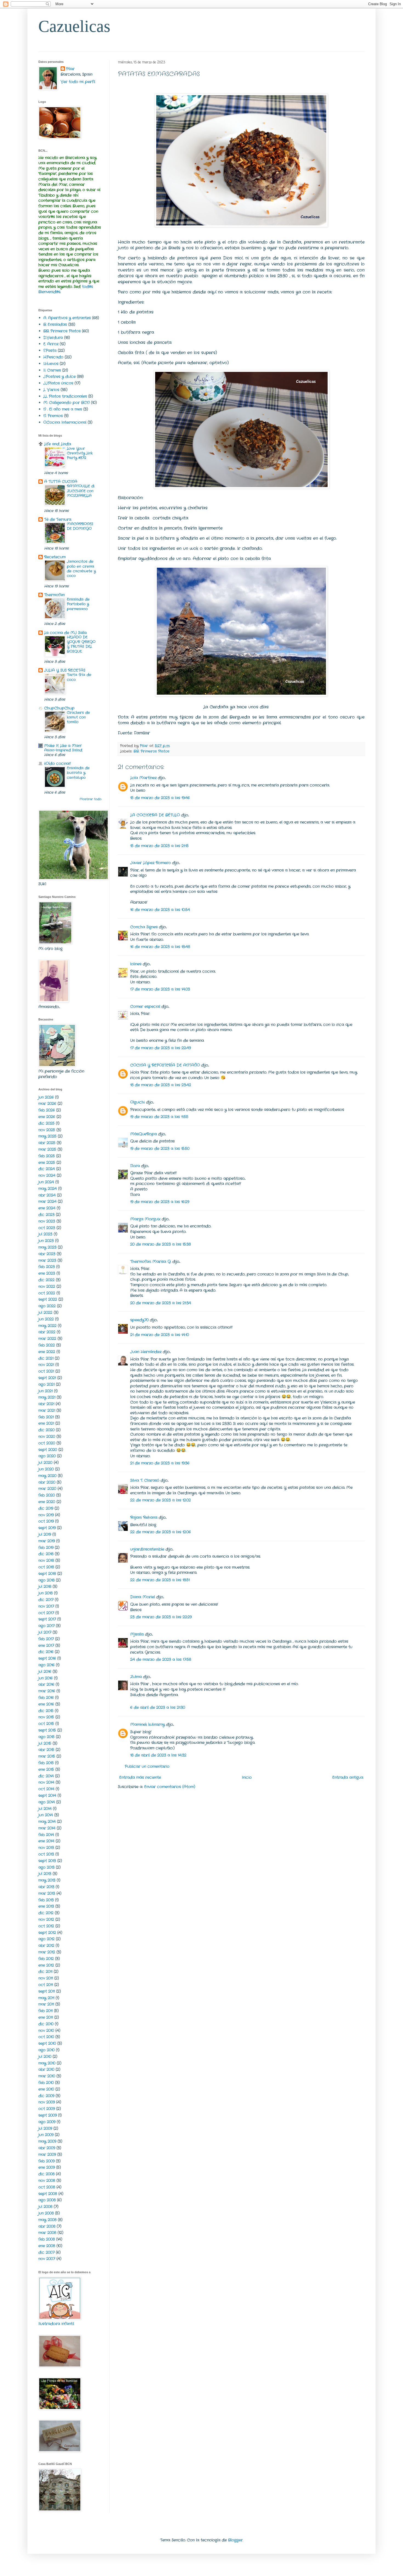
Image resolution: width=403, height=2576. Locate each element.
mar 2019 (47, 1541)
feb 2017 (46, 1639)
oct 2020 (47, 1443)
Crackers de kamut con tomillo (78, 717)
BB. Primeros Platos (151, 751)
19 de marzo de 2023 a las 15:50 (160, 1149)
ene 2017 (46, 1645)
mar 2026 (47, 1104)
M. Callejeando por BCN (66, 403)
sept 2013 (47, 1861)
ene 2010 (46, 2089)
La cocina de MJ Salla (65, 633)
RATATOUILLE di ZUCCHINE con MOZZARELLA (81, 491)
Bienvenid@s (49, 292)
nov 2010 (46, 2031)
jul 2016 (45, 1672)
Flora (135, 1166)
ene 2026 (47, 1117)
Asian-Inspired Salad (63, 750)
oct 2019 (46, 1521)
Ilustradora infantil (56, 2324)
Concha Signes (144, 927)
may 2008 (47, 2220)
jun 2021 (46, 1391)
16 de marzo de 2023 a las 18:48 (160, 947)
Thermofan (54, 595)
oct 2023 (47, 1228)
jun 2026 (46, 1097)
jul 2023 (45, 1234)
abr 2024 (47, 1195)
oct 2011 (46, 1985)
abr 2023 (47, 1254)
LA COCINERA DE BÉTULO (155, 815)
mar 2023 (47, 1260)
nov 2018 (46, 1560)
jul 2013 (45, 1874)
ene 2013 (46, 1906)
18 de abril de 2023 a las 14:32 (158, 1755)
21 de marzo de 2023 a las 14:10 (160, 1335)
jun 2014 (46, 1815)
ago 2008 (47, 2200)
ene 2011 (46, 2017)
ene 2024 (47, 1208)
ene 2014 (46, 1841)
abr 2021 (46, 1404)
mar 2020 (47, 1489)
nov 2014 (46, 1782)
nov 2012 (46, 1919)
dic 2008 (46, 2174)
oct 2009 (47, 2109)
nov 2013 (46, 1848)
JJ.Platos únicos (58, 383)
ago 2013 (46, 1867)
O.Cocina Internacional (65, 422)
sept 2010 (47, 2043)
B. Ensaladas (55, 324)
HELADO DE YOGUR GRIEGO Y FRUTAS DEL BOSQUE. (81, 644)
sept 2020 (48, 1450)
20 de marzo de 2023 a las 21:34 (161, 1303)
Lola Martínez (143, 778)
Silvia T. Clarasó (145, 1480)
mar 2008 (47, 2233)
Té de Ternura (58, 519)
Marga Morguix (145, 1219)
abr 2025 (47, 1143)
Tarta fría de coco (79, 677)
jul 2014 (45, 1809)
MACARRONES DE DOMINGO (80, 526)
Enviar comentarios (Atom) (170, 1787)
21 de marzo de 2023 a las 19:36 (160, 1463)
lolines (136, 964)
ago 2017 (46, 1626)
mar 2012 (47, 1952)
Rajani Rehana (144, 1517)
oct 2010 (46, 2037)
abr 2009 (47, 2148)
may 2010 (47, 2063)
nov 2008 (47, 2181)
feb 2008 (47, 2239)
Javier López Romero (151, 863)
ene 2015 (46, 1769)
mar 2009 (47, 2154)
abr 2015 (46, 1750)
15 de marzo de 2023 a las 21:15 (159, 846)
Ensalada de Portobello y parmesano (78, 604)
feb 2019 (46, 1548)
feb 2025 (47, 1156)
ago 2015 (46, 1737)
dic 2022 (46, 1280)
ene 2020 (47, 1502)
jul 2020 (45, 1463)
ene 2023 (47, 1273)
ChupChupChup (59, 708)
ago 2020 (47, 1456)
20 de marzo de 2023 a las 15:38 (161, 1244)
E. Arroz (51, 344)
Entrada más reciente (140, 1777)
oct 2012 (46, 1926)
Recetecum (55, 557)
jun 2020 (46, 1469)
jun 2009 (46, 2135)
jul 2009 (45, 2128)
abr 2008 (47, 2226)
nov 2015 (46, 1717)
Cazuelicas (74, 26)
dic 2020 (46, 1430)
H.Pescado (53, 357)
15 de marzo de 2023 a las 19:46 (160, 798)
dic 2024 (47, 1169)
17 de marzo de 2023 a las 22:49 (161, 1048)
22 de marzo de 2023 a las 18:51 (160, 1580)
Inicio (247, 1777)
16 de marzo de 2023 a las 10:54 (160, 910)
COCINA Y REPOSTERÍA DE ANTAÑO (165, 1065)
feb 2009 (46, 2161)
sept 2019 (47, 1528)
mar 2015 (47, 1756)
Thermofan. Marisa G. (151, 1262)
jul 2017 (45, 1632)
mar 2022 (47, 1339)
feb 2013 (46, 1900)
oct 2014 (46, 1789)
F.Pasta (50, 350)
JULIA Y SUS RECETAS (65, 670)
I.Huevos (51, 364)
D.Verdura (53, 338)
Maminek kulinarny (147, 1724)
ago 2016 (46, 1665)
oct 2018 (46, 1567)
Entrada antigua (348, 1777)
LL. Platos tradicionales (65, 396)
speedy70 (139, 1320)
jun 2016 (46, 1678)
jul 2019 (45, 1534)
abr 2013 (46, 1887)
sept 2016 (47, 1658)
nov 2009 (47, 2102)
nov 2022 (47, 1286)
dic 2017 (46, 1600)
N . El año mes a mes (63, 409)
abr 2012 (46, 1946)
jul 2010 (45, 2057)
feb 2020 (47, 1495)
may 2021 (47, 1397)
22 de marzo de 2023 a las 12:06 (161, 1532)
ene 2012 (46, 1965)
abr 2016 (46, 1684)
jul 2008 (45, 2207)
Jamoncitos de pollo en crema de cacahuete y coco (81, 569)
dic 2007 (46, 2252)
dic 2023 (46, 1215)
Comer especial (145, 1006)
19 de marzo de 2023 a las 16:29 (160, 1202)
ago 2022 (47, 1306)
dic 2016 (46, 1652)
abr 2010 (46, 2069)
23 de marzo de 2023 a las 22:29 (161, 1617)
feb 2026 (47, 1110)
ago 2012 (46, 1939)
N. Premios (53, 416)
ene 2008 (47, 2246)
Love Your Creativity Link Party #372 (80, 453)
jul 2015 (45, 1743)
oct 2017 (46, 1613)
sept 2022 (48, 1299)
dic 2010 (46, 2024)
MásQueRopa (144, 1134)
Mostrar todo (90, 799)
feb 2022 (47, 1345)
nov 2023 (47, 1221)
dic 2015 (46, 1711)
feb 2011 (46, 2011)
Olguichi (137, 1102)
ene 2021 (46, 1423)
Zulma (136, 1677)
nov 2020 (47, 1437)
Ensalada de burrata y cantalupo (78, 773)
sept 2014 (47, 1795)
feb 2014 (46, 1835)
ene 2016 (46, 1704)
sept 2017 (47, 1619)
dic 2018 (46, 1554)
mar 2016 (47, 1691)
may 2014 (47, 1822)
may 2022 (47, 1326)
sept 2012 (47, 1933)
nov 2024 (47, 1175)
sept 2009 (48, 2115)
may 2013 (47, 1880)
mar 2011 (46, 2004)
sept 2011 (47, 1991)
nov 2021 (46, 1365)
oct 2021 (46, 1371)
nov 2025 (47, 1130)
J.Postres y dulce (59, 377)
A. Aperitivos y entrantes (67, 318)
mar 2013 (47, 1893)
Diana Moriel (143, 1597)
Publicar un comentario (147, 1766)
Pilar (70, 69)
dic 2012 (46, 1913)
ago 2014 (47, 1802)
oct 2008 (47, 2187)
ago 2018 (46, 1580)
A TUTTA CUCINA (61, 482)
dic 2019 (46, 1508)
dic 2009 (46, 2096)
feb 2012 (46, 1959)
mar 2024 (47, 1201)
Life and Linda (58, 444)
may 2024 (48, 1189)
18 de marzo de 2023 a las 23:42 (161, 1085)
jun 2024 (46, 1182)
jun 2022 (46, 1319)
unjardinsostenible (147, 1549)
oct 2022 (47, 1293)
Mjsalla (137, 1634)
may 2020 (47, 1476)
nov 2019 (46, 1515)
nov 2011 (46, 1978)
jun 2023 (46, 1241)
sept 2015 (47, 1730)
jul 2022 (45, 1313)
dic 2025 (46, 1123)
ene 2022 (47, 1352)
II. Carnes (52, 370)
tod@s (87, 287)
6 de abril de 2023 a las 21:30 (158, 1707)
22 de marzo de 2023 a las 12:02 (161, 1500)
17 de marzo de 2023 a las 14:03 (160, 989)
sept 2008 (48, 2194)
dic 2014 (46, 1776)
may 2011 (46, 1998)
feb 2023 (47, 1267)
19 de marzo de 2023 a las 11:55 (159, 1117)
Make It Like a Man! (63, 746)
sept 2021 (47, 1378)
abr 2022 (47, 1332)
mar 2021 (47, 1410)
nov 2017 (46, 1606)
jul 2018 (45, 1587)
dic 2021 (46, 1358)
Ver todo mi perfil (78, 82)
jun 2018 (46, 1593)
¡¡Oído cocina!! (57, 764)
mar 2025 (47, 1149)
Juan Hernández (146, 1352)
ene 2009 (47, 2167)
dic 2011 (45, 1972)
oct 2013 (46, 1854)
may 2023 (47, 1247)
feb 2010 (46, 2083)
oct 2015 (46, 1724)
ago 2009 (47, 2122)
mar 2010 (47, 2076)
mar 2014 (47, 1828)
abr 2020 (47, 1482)
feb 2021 (46, 1417)
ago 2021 (46, 1384)
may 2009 (47, 2141)
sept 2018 (47, 1574)
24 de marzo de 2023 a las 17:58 (161, 1659)
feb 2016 (46, 1698)
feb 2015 (46, 1763)
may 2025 (47, 1136)
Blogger (235, 2540)
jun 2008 (46, 2213)
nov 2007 (47, 2259)
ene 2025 (47, 1163)
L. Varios (51, 390)
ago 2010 (46, 2050)
